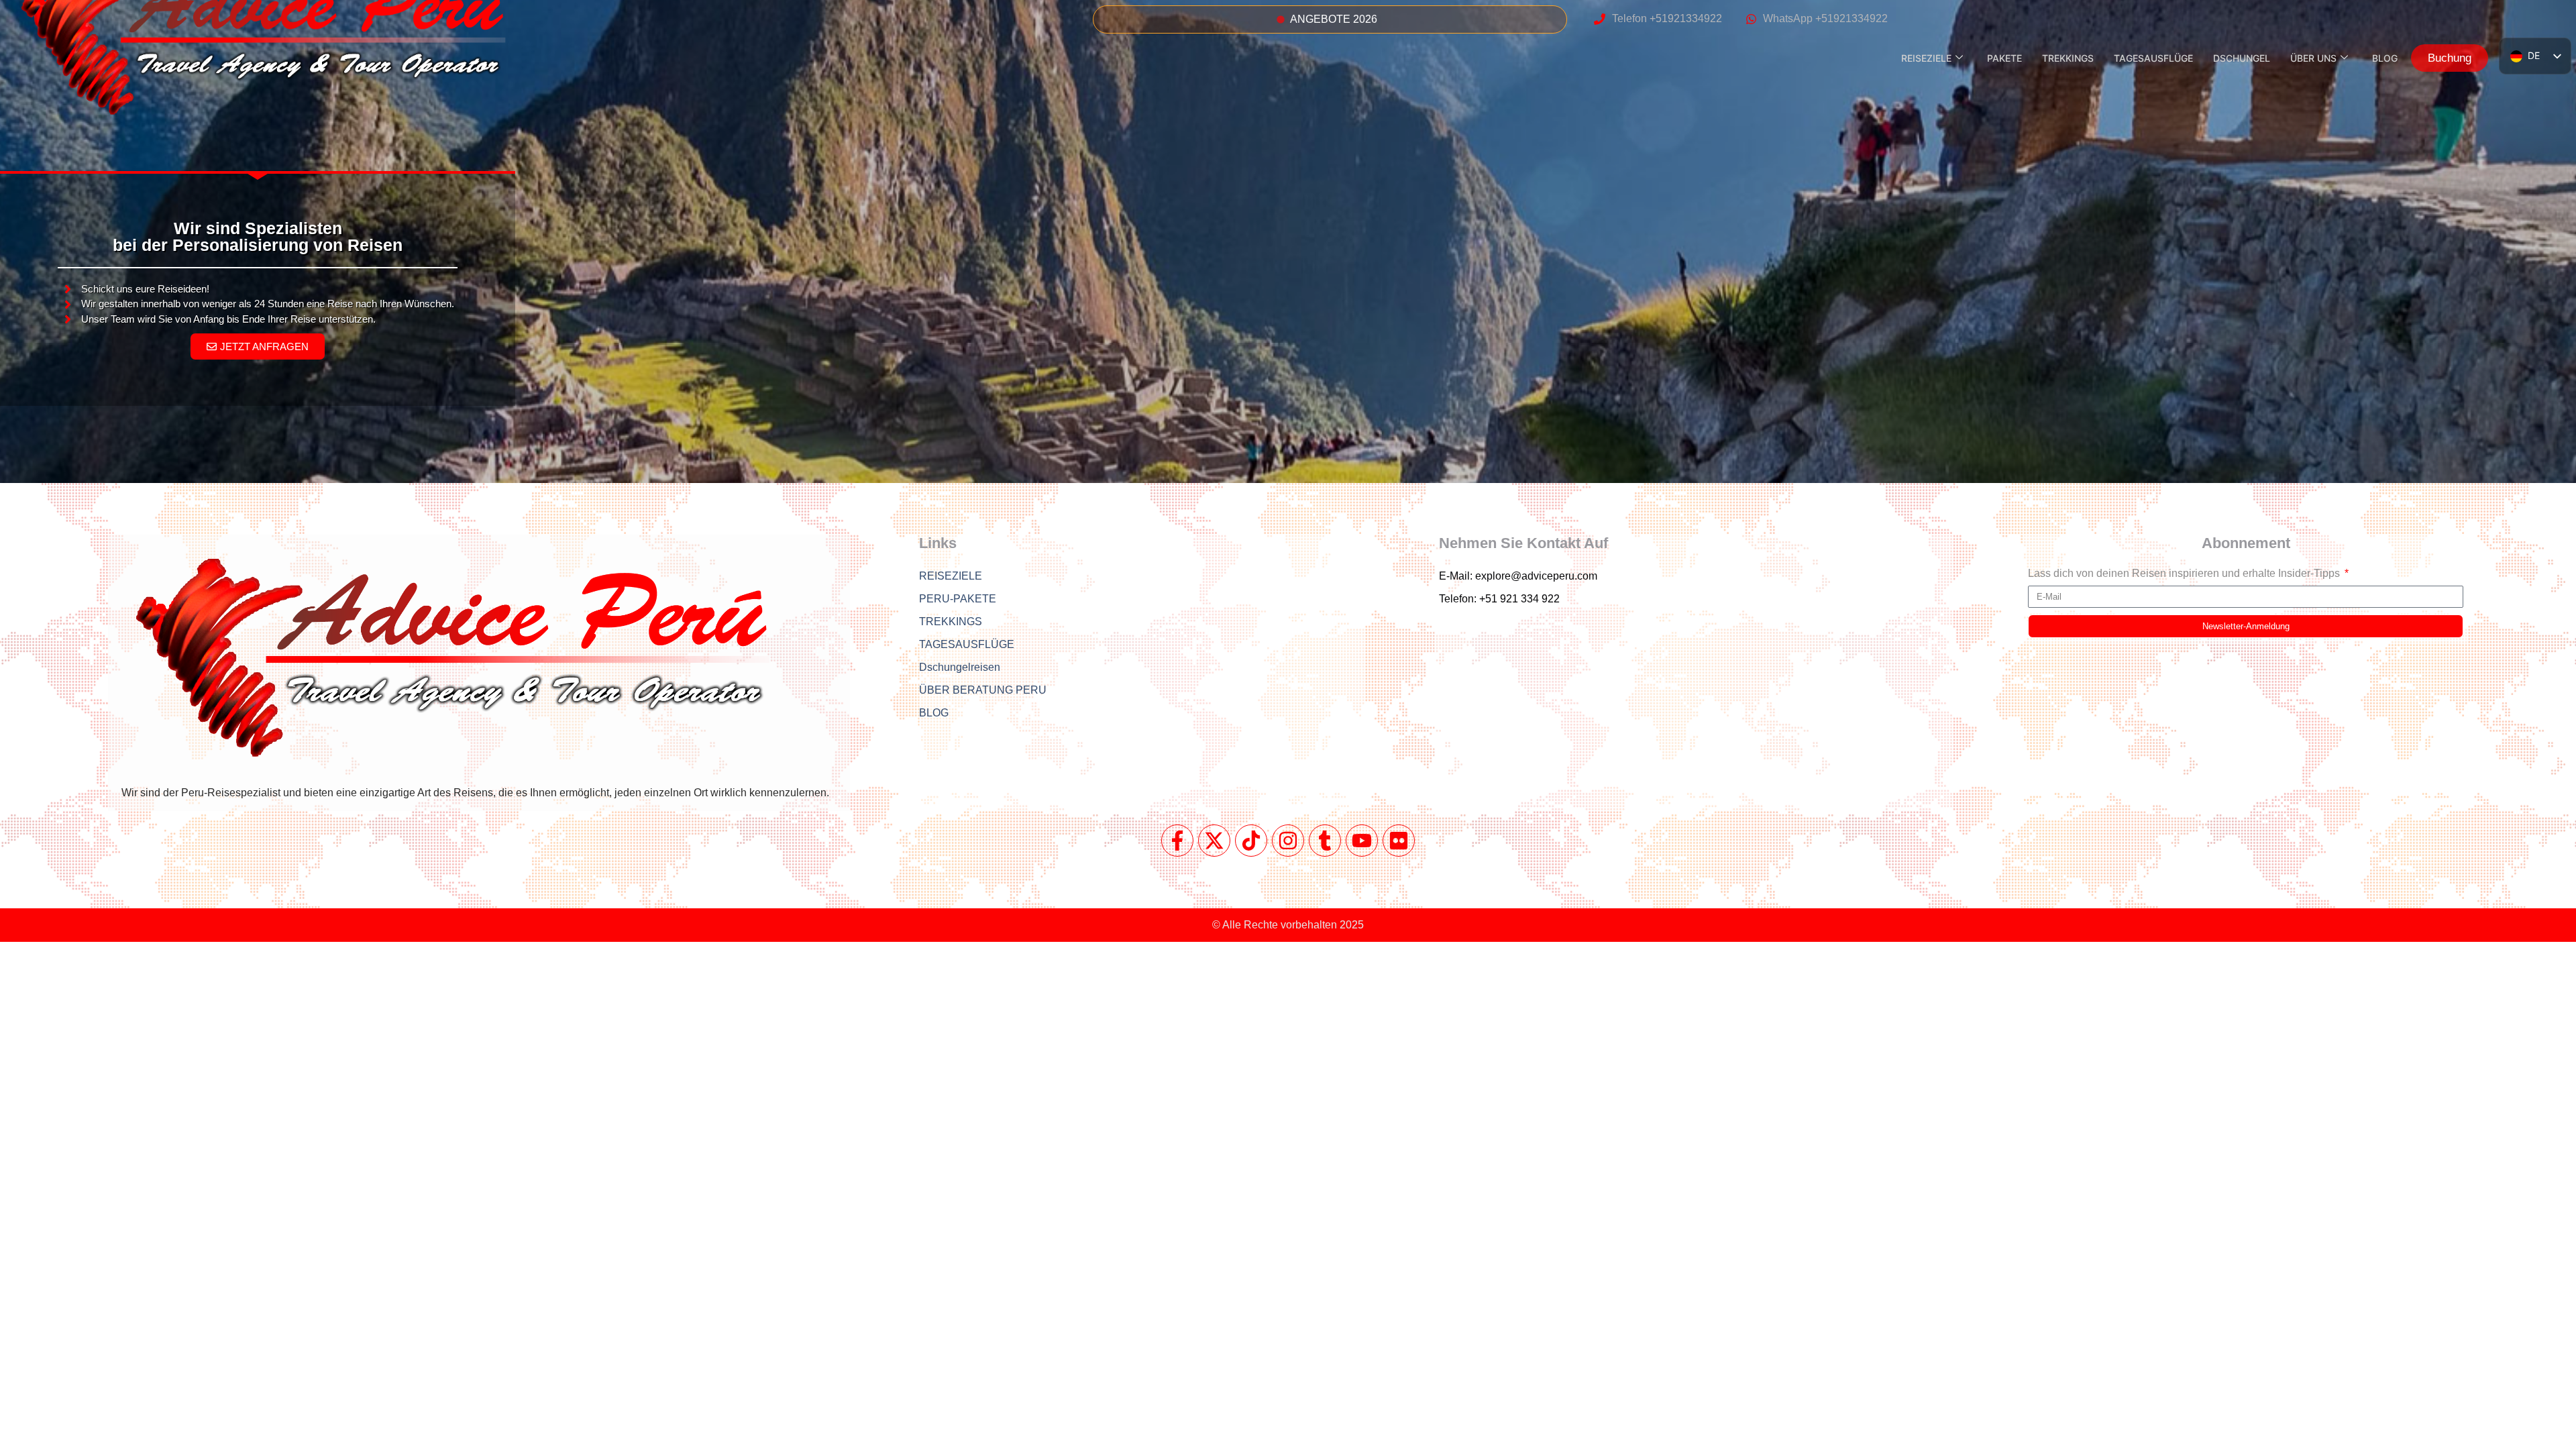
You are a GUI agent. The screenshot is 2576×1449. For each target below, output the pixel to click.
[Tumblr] (1325, 841)
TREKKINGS (2068, 58)
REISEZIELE (1926, 58)
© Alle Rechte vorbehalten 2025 (1288, 925)
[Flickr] (1399, 841)
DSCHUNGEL (2242, 58)
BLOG (2385, 58)
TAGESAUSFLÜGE (2153, 58)
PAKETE (2004, 58)
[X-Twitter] (1214, 841)
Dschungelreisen (960, 667)
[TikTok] (1251, 841)
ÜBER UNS (2313, 58)
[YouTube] (1362, 841)
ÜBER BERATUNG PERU (983, 690)
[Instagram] (1288, 841)
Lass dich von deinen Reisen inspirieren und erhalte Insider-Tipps (2185, 574)
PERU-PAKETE (958, 599)
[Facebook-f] (1177, 841)
